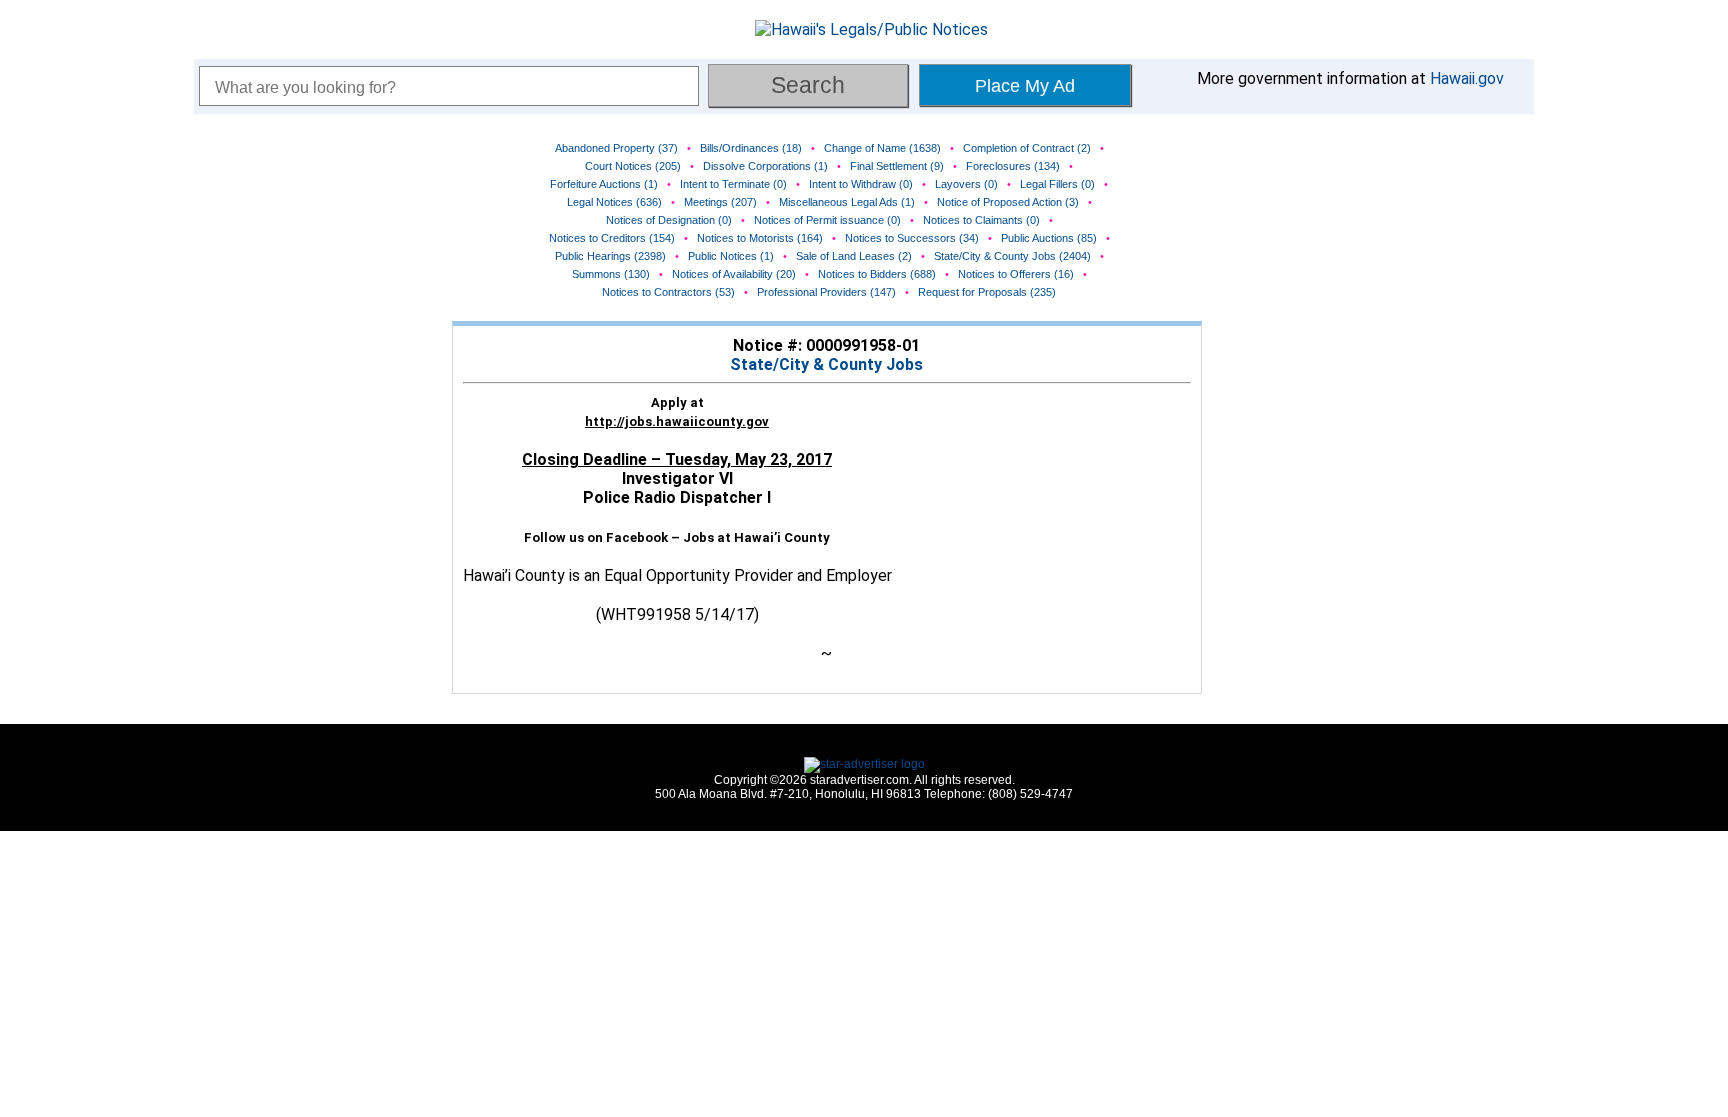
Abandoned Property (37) (616, 148)
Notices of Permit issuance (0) (827, 220)
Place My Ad (1025, 86)
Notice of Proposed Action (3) (1008, 202)
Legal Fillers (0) (1057, 184)
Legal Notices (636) (614, 202)
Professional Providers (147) (826, 292)
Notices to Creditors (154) (612, 238)
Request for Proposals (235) (987, 292)
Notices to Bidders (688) (877, 274)
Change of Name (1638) (882, 148)
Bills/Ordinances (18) (751, 148)
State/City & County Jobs (826, 364)
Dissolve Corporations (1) (765, 166)
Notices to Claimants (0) (981, 220)
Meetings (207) (720, 202)
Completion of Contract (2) (1027, 148)
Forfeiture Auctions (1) (604, 184)
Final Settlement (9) (897, 166)
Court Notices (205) (633, 166)
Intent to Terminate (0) (733, 184)
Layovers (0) (966, 184)
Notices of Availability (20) (734, 274)
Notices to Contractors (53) (668, 292)
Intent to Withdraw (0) (861, 184)
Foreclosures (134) (1013, 166)
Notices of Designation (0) (669, 220)
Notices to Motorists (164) (760, 238)
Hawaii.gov (1467, 78)
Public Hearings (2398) (610, 256)
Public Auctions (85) (1049, 238)
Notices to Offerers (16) (1016, 274)
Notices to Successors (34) (912, 238)
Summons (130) (611, 274)
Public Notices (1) (731, 256)
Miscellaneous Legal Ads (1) (847, 202)
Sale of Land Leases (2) (854, 256)
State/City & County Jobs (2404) (1012, 256)
